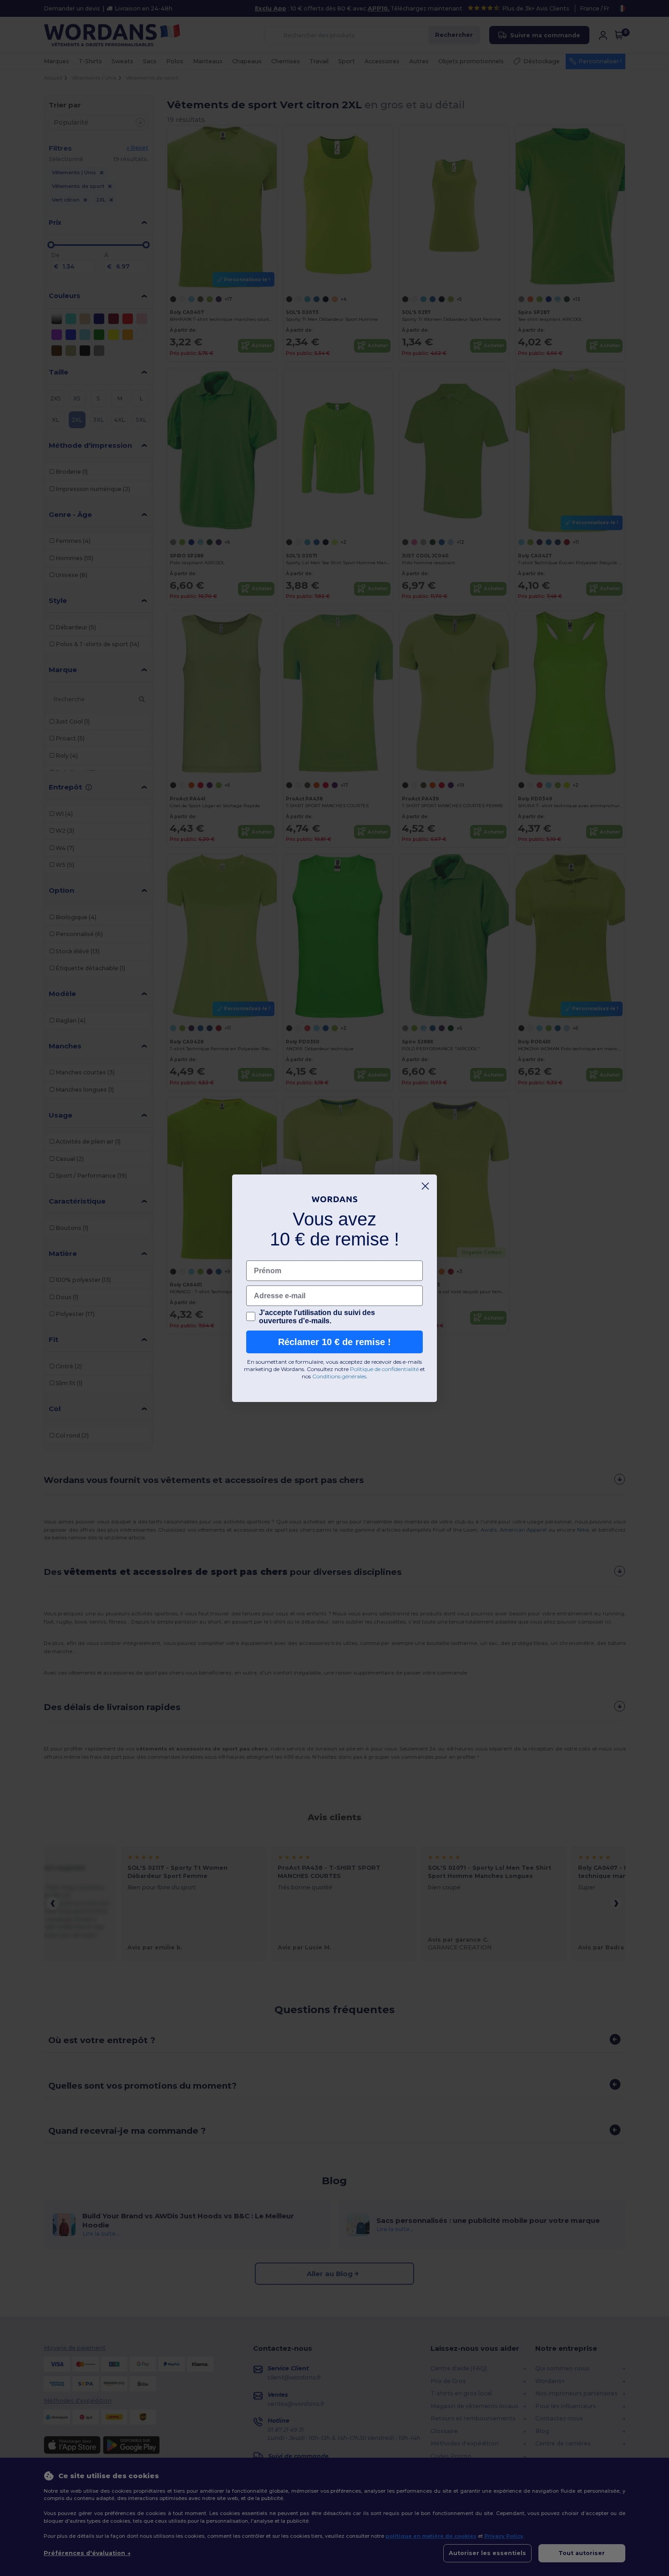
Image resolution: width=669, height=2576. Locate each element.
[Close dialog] (425, 1186)
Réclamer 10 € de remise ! (334, 1342)
